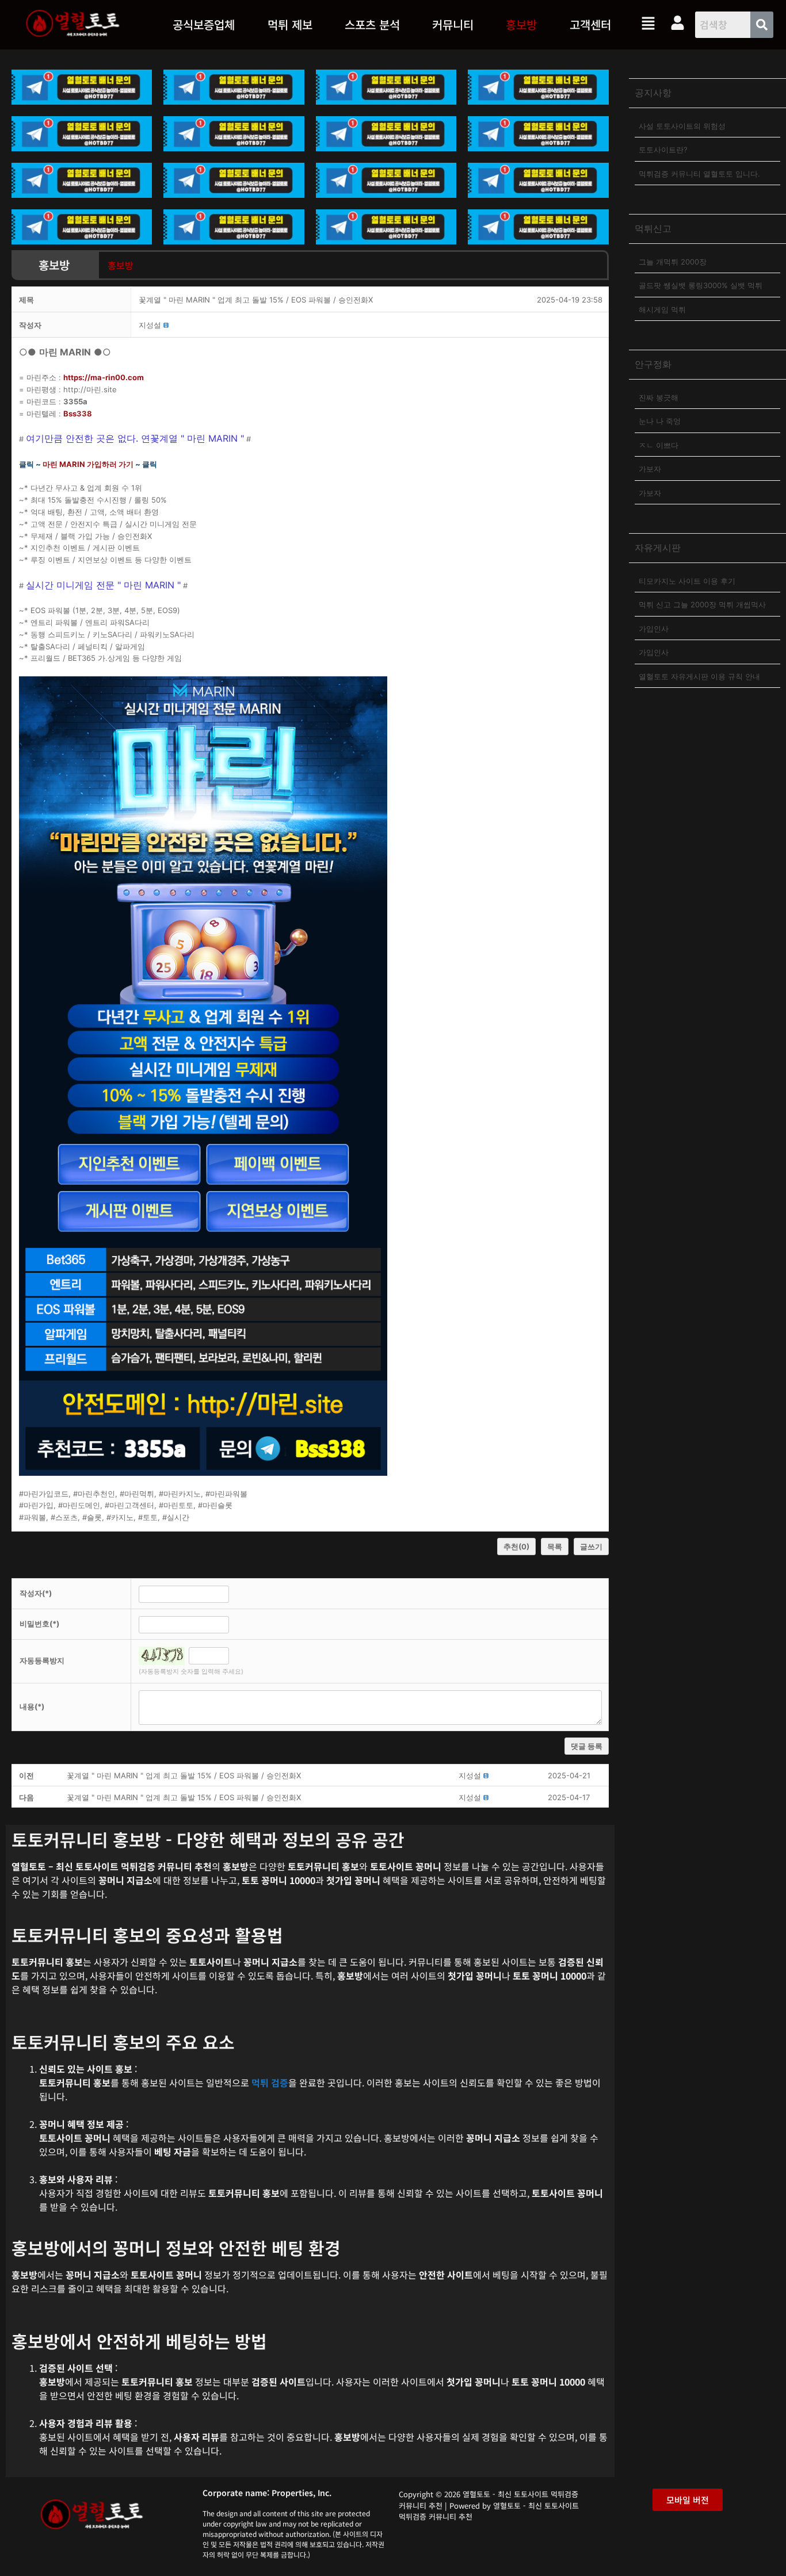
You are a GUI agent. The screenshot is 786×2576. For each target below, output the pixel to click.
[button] (290, 25)
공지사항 (653, 93)
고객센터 (590, 24)
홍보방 (521, 24)
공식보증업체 (204, 24)
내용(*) (32, 1706)
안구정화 (653, 364)
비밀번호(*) (39, 1624)
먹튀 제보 (290, 24)
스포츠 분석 (372, 24)
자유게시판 (658, 548)
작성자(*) (36, 1593)
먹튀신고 (653, 228)
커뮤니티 (453, 24)
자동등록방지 (42, 1660)
